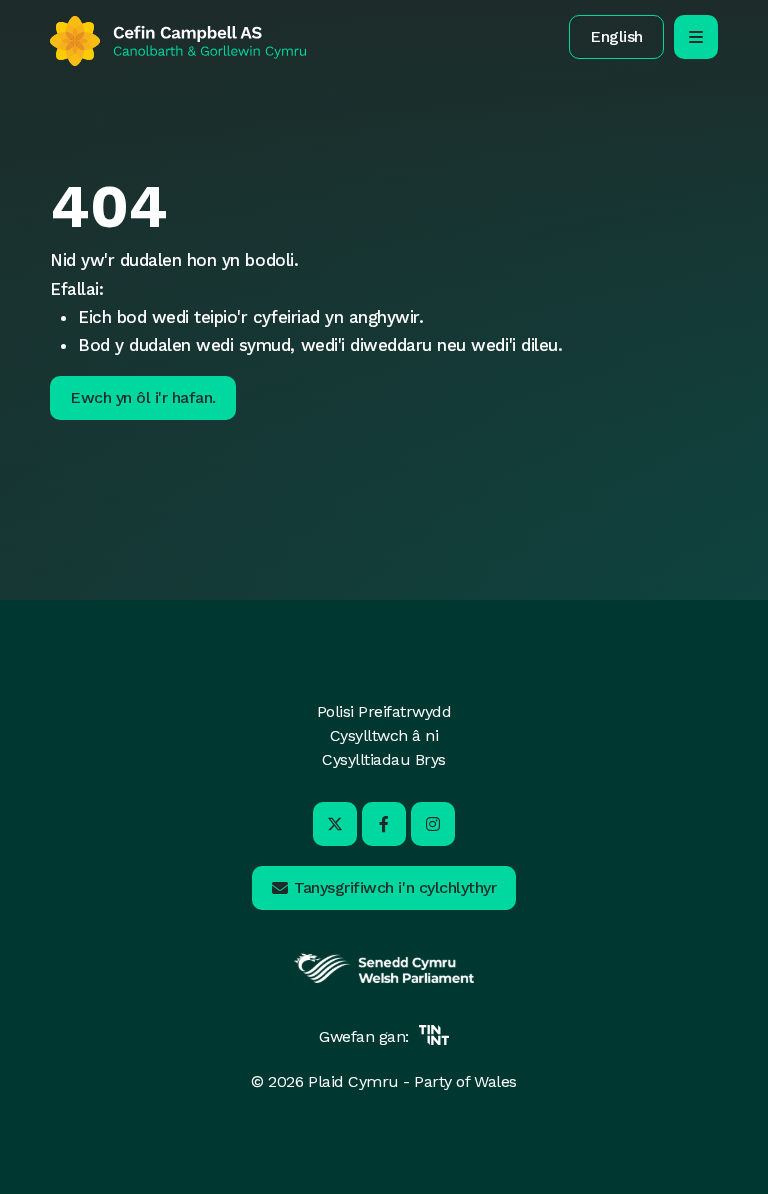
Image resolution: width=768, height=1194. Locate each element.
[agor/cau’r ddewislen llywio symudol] (696, 37)
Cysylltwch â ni (384, 735)
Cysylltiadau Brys (384, 759)
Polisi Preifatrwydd (384, 711)
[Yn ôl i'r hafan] (178, 41)
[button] (616, 37)
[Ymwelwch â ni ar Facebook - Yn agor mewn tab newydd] (384, 824)
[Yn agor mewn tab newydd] (384, 980)
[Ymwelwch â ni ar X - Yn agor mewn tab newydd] (335, 824)
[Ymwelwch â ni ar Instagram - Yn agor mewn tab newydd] (433, 824)
